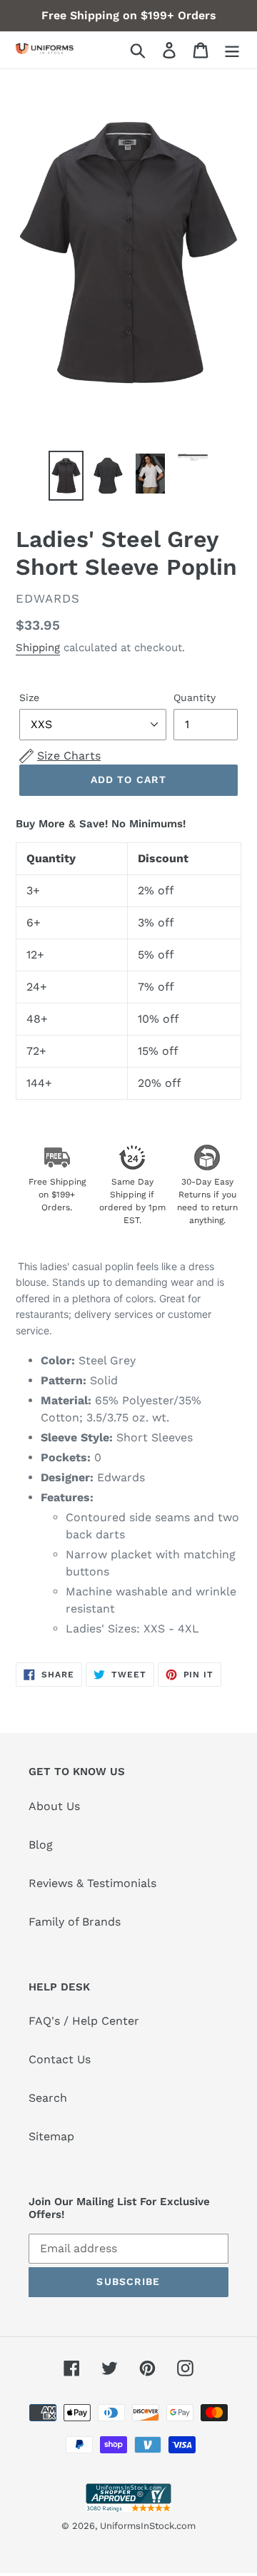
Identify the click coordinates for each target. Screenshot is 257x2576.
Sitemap (51, 2136)
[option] (66, 476)
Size (29, 697)
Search (48, 2098)
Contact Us (60, 2059)
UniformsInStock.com (148, 2526)
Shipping (38, 648)
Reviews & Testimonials (92, 1883)
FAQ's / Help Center (84, 2021)
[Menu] (232, 50)
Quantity (195, 697)
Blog (41, 1845)
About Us (54, 1806)
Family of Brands (75, 1922)
